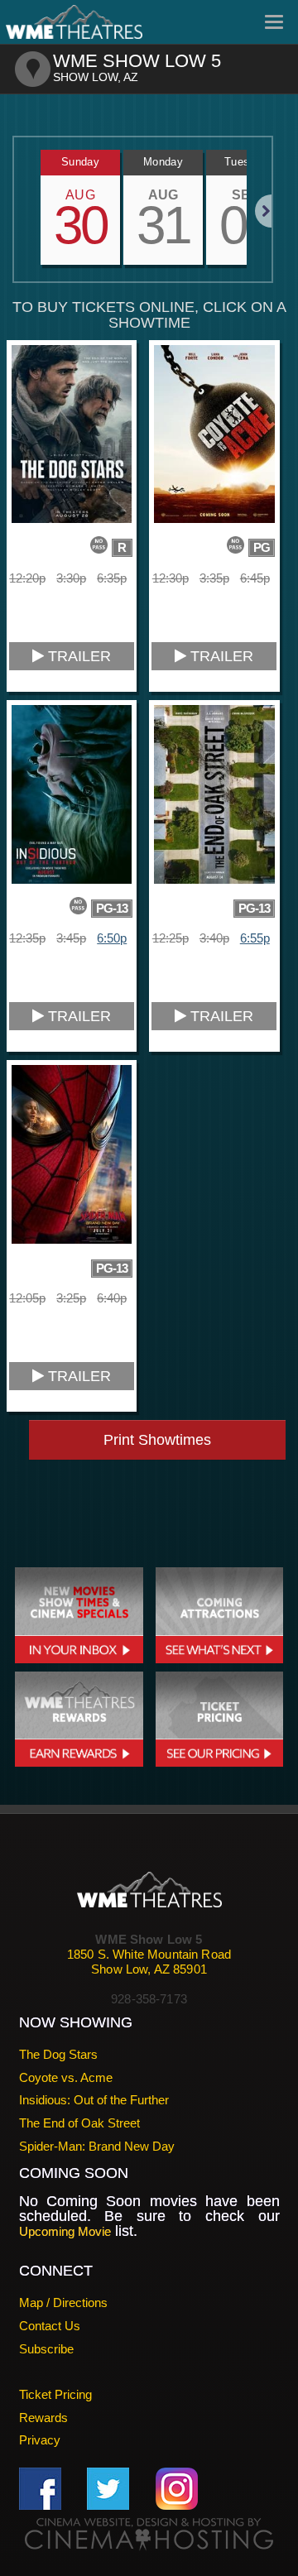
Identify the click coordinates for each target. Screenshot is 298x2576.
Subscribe (46, 2349)
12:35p (27, 938)
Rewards (43, 2418)
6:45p (255, 578)
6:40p (112, 1298)
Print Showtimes (157, 1440)
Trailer (77, 656)
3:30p (71, 578)
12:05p (27, 1298)
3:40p (214, 938)
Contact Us (50, 2326)
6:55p (255, 938)
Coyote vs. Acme (66, 2077)
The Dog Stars (58, 2054)
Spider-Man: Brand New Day (97, 2146)
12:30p (171, 578)
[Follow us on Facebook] (40, 2488)
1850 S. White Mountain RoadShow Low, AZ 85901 (149, 1962)
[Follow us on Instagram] (177, 2488)
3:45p (71, 938)
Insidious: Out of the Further (94, 2100)
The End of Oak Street (79, 2123)
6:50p (112, 938)
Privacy (40, 2440)
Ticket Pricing (55, 2394)
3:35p (214, 578)
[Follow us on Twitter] (108, 2488)
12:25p (171, 938)
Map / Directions (63, 2303)
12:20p (27, 578)
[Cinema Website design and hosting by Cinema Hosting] (149, 2533)
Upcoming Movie (65, 2231)
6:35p (112, 578)
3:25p (71, 1298)
